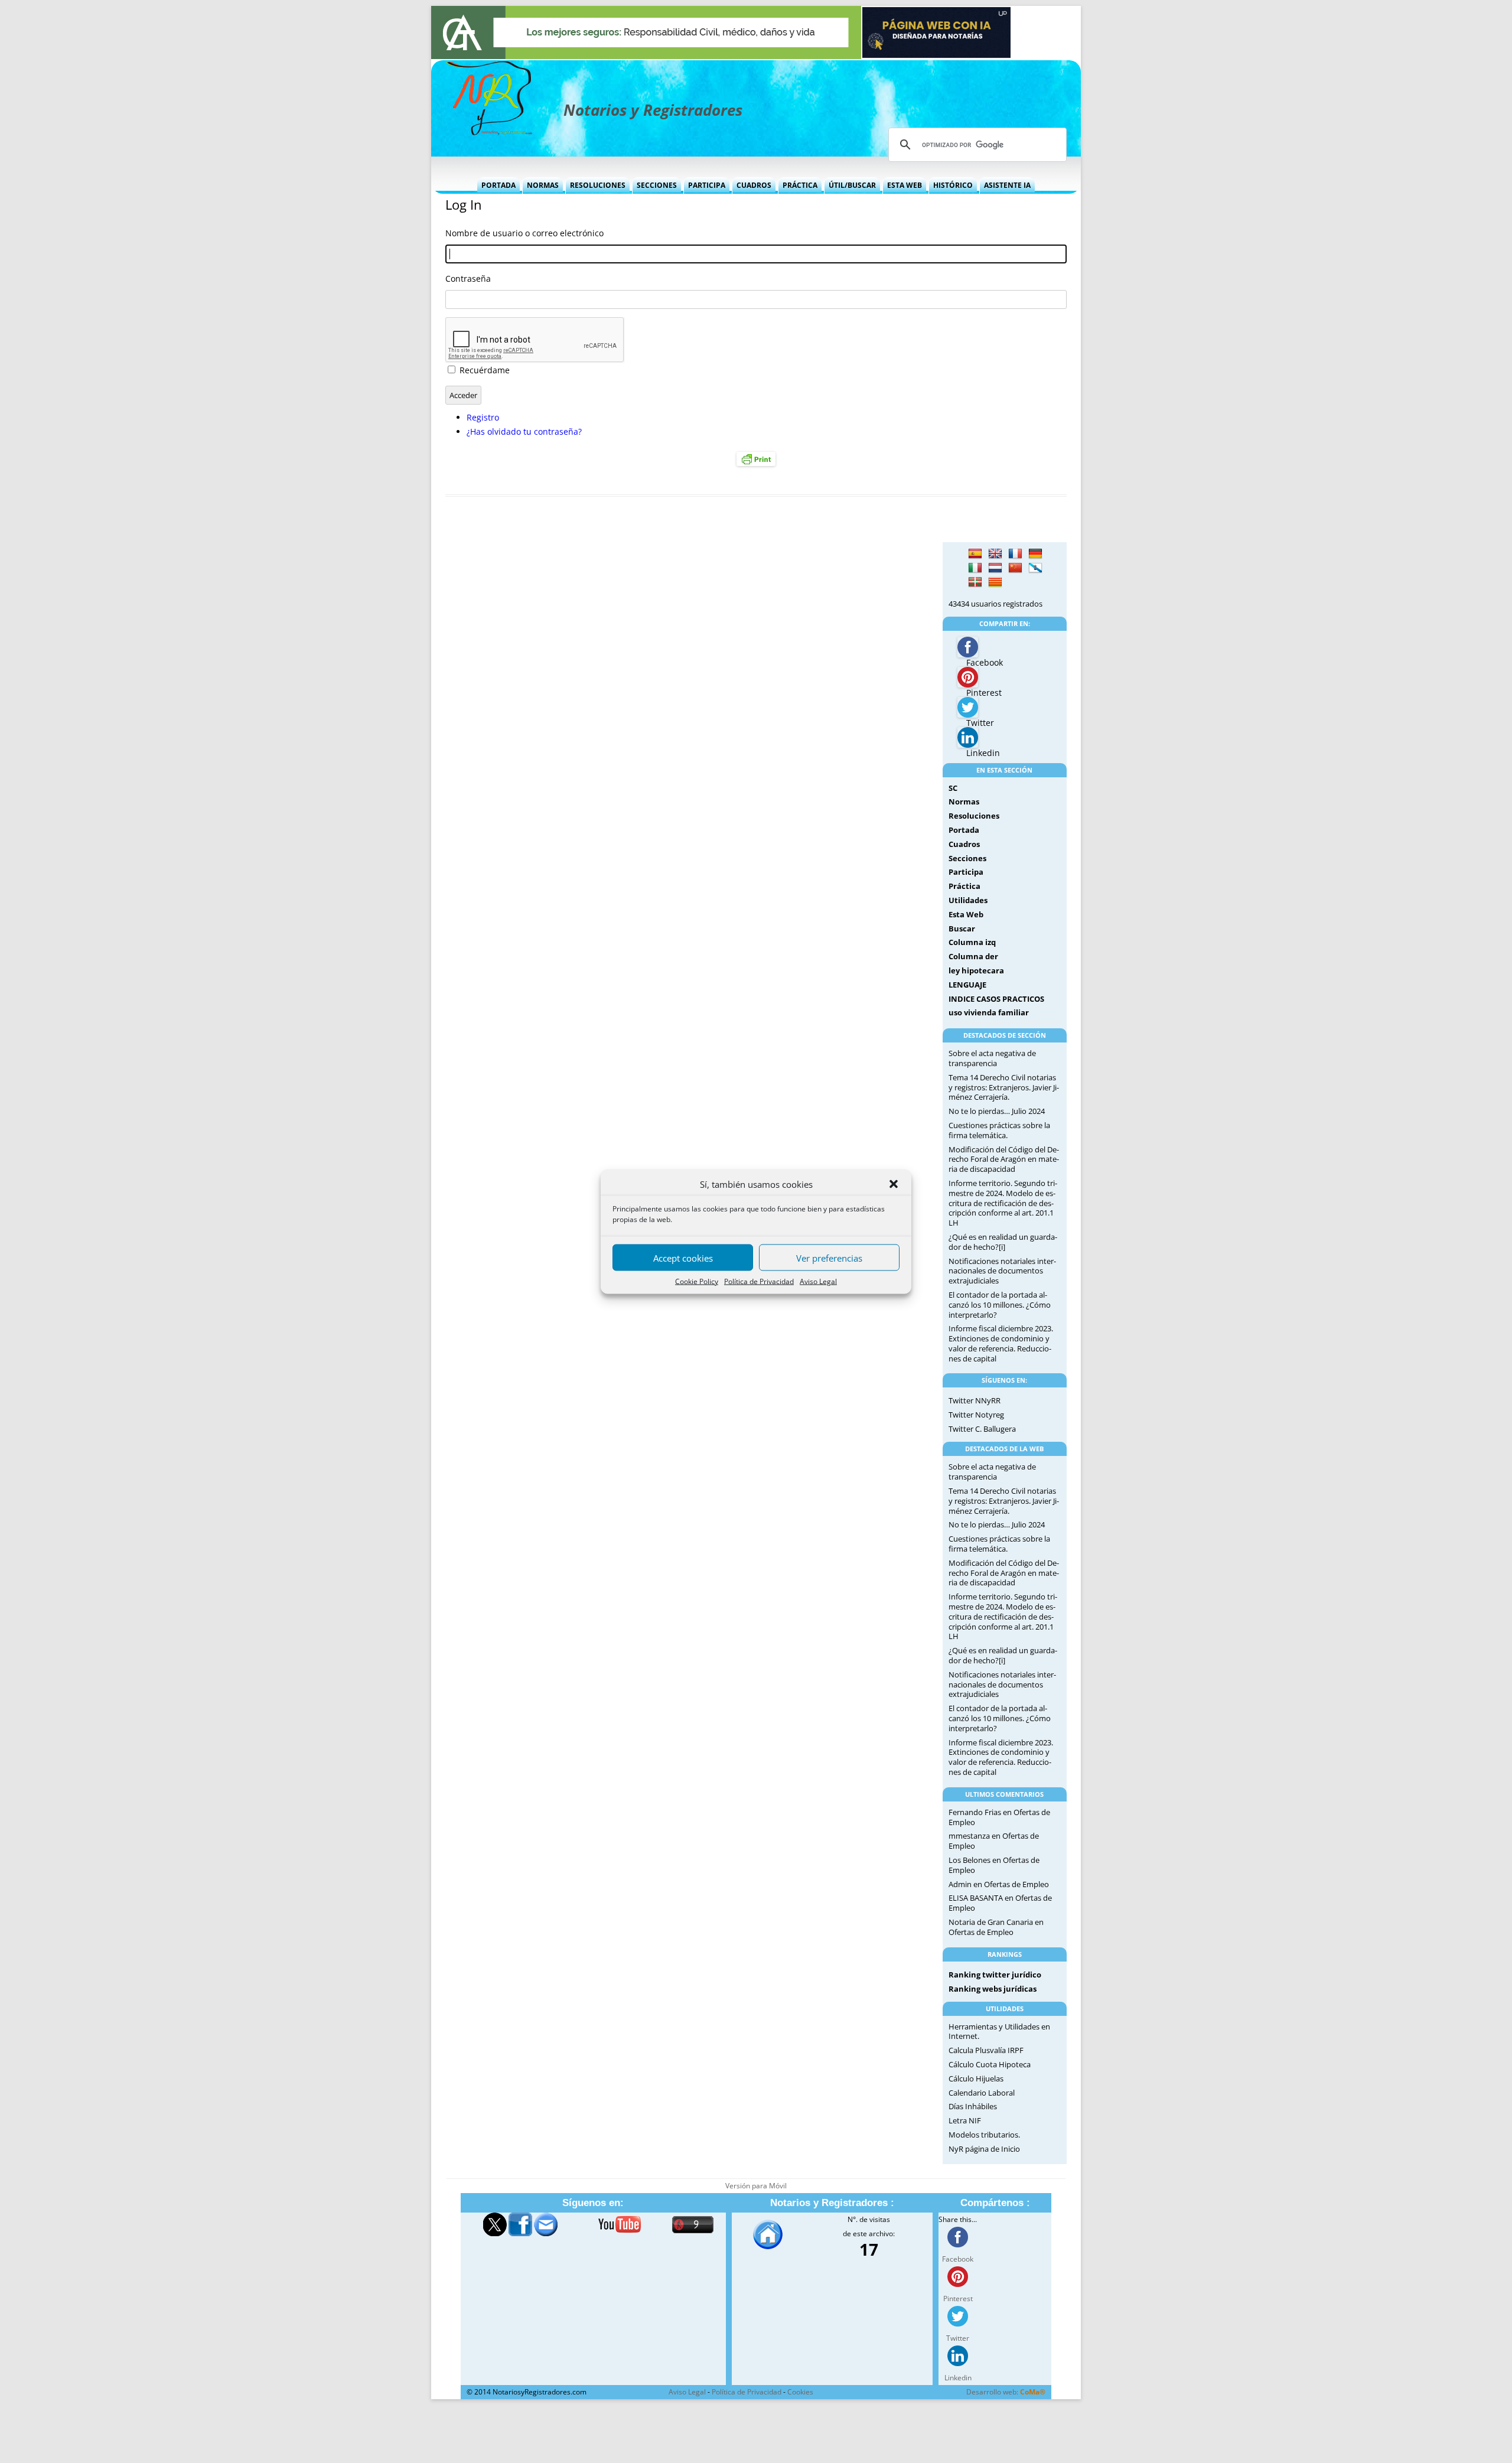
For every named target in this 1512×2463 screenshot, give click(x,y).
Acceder (463, 395)
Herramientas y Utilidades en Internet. (999, 2032)
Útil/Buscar (852, 185)
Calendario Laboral (982, 2093)
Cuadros (754, 185)
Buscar (962, 928)
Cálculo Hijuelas (976, 2078)
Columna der (973, 956)
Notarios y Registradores (653, 110)
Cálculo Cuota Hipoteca (990, 2064)
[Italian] (975, 568)
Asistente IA (1007, 185)
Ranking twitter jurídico (995, 1975)
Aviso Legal (818, 1281)
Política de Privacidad (759, 1281)
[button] (894, 1184)
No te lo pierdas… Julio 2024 (997, 1111)
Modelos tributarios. (984, 2135)
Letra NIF (965, 2120)
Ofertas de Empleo (1016, 1884)
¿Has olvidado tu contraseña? (524, 431)
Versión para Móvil (756, 2186)
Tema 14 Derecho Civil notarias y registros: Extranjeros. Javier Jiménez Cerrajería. (1004, 1087)
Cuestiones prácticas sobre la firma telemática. (999, 1130)
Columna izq (972, 942)
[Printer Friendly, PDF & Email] (756, 459)
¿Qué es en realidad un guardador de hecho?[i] (1003, 1242)
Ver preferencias (829, 1257)
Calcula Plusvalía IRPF (986, 2050)
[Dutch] (995, 568)
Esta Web (905, 185)
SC (953, 788)
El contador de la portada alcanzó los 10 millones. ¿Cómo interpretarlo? (1000, 1305)
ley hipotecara (976, 970)
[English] (995, 554)
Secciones (657, 185)
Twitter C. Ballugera (982, 1429)
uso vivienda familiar (989, 1012)
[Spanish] (975, 554)
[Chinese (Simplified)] (1015, 568)
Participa (707, 185)
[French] (1015, 554)
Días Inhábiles (973, 2106)
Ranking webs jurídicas (993, 1989)
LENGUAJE (967, 985)
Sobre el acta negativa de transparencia (992, 1058)
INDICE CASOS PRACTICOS (996, 999)
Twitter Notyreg (976, 1415)
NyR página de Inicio (984, 2149)
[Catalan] (995, 582)
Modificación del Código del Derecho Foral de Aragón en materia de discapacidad (1004, 1159)
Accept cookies (683, 1257)
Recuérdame (485, 370)
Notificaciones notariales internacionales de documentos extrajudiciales (1002, 1271)
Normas (543, 185)
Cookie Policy (697, 1281)
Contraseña (468, 278)
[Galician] (1035, 568)
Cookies (800, 2392)
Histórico (953, 185)
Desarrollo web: (1006, 2392)
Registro (483, 417)
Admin (960, 1884)
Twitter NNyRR (975, 1400)
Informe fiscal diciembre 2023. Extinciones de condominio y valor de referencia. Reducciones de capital (1001, 1343)
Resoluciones (598, 185)
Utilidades (968, 900)
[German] (1035, 554)
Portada (498, 185)
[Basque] (975, 582)
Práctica (800, 185)
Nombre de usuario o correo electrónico (524, 233)
